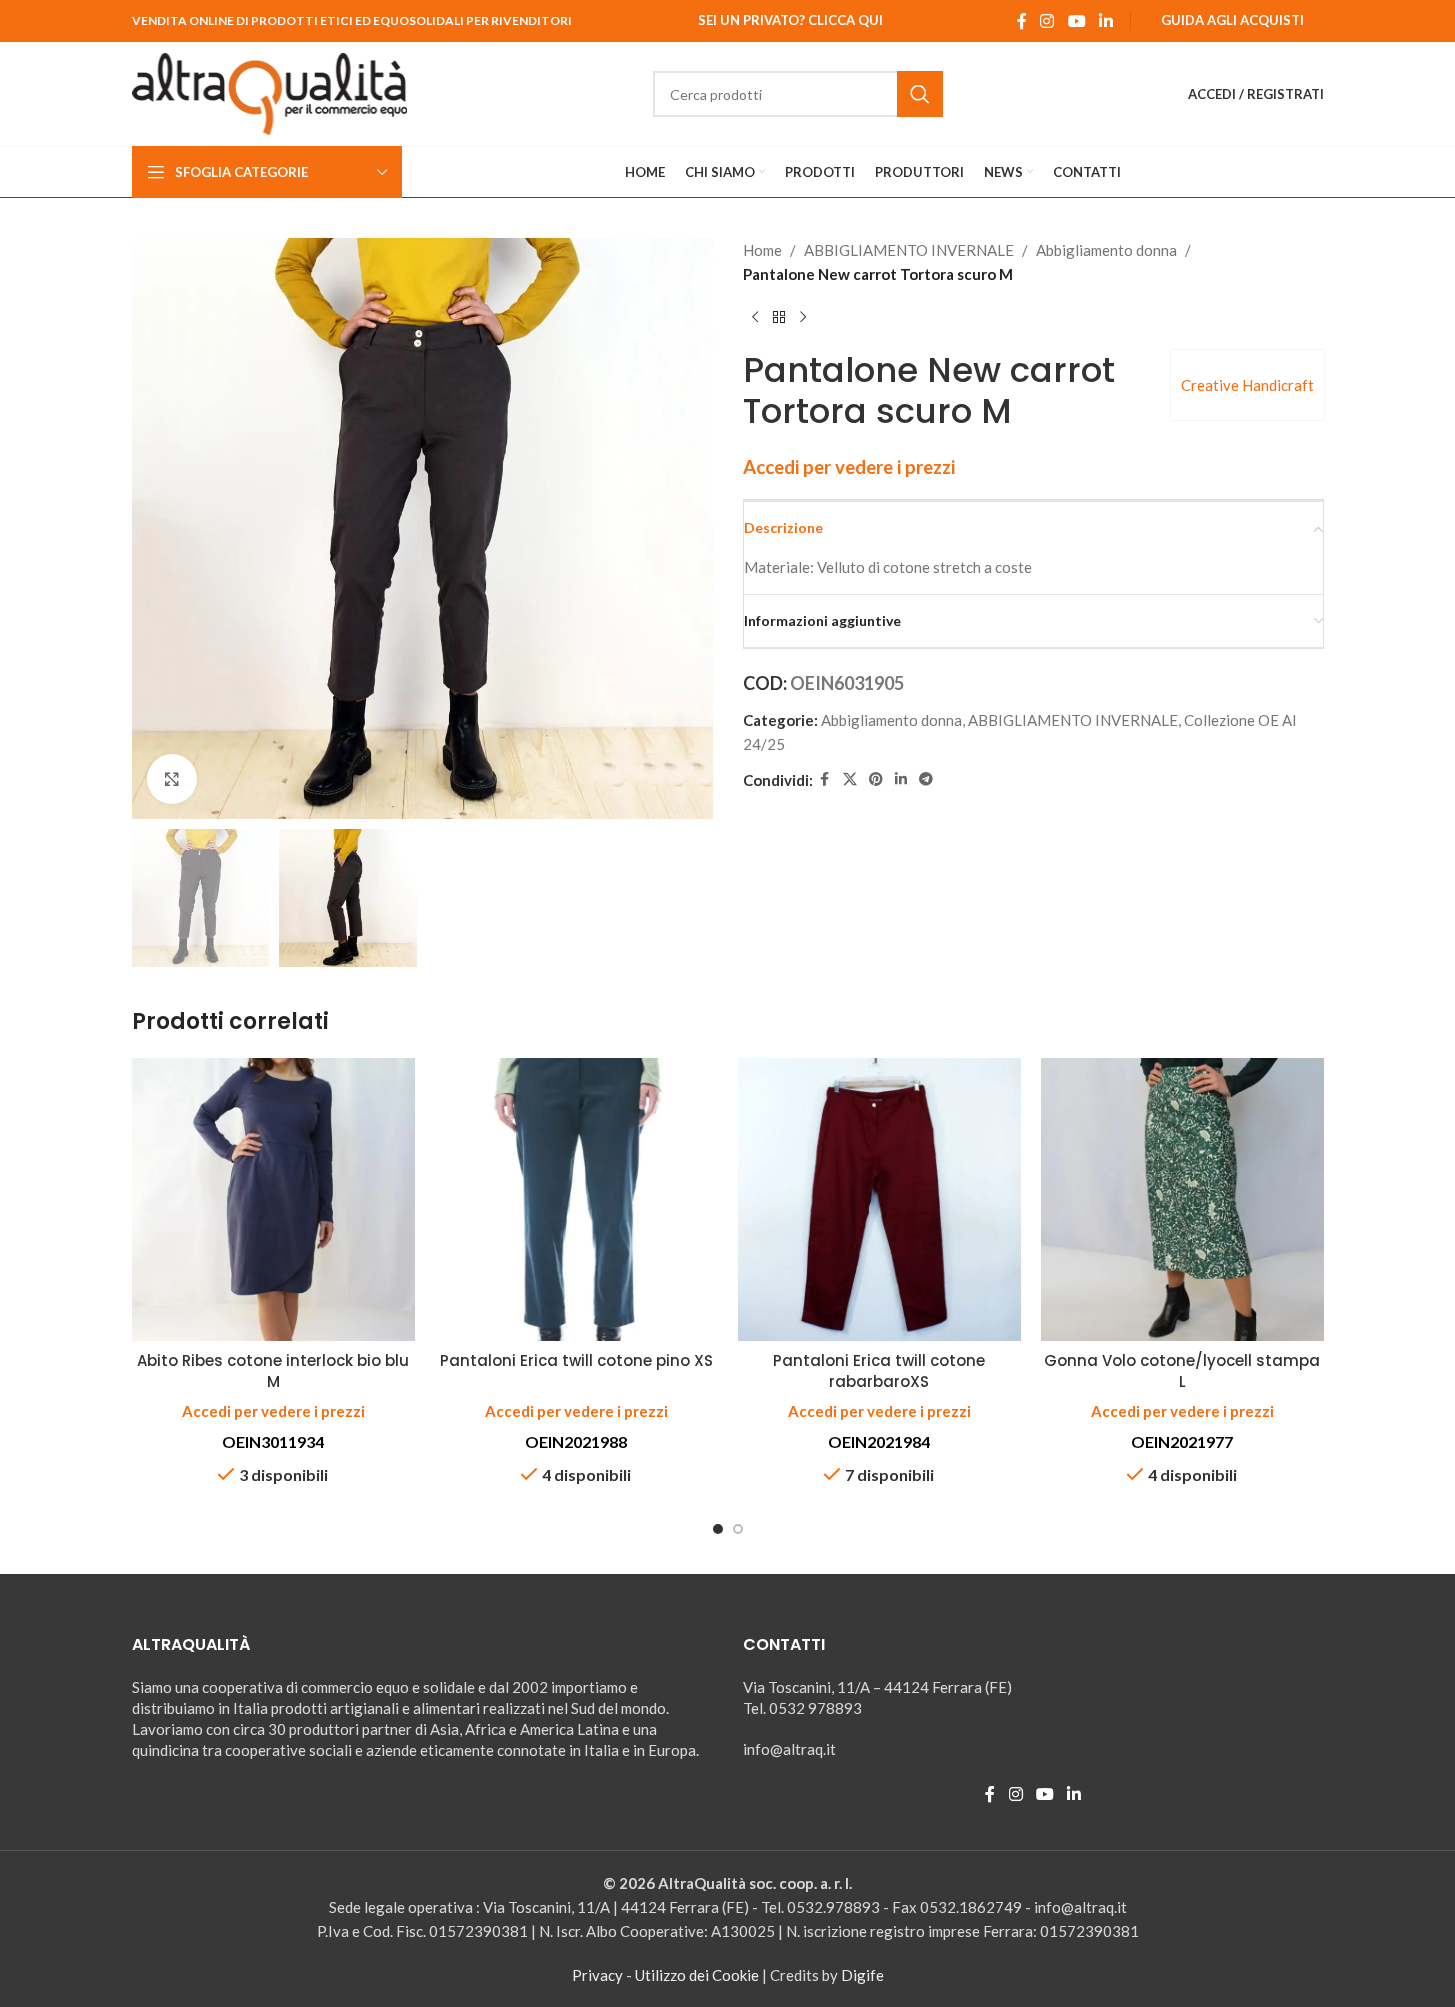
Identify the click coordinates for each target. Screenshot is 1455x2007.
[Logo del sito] (270, 92)
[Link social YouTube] (1076, 21)
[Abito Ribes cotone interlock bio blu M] (273, 1199)
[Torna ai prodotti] (779, 318)
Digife (862, 1975)
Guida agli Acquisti (1232, 20)
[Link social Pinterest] (876, 779)
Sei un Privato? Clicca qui (790, 20)
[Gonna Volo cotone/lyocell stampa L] (1182, 1199)
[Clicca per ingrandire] (172, 779)
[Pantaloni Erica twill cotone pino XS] (576, 1199)
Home (762, 250)
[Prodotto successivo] (803, 318)
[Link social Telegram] (926, 779)
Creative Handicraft (1247, 385)
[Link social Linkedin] (1105, 21)
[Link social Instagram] (1047, 21)
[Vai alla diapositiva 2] (738, 1529)
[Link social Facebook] (1022, 21)
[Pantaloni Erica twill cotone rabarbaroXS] (879, 1199)
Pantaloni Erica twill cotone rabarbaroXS (879, 1371)
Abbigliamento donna (1106, 250)
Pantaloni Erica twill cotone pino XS (576, 1360)
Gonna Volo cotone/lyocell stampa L (1182, 1371)
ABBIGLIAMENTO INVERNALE (909, 250)
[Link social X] (850, 779)
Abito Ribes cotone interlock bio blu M (273, 1371)
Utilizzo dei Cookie (697, 1975)
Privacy (597, 1975)
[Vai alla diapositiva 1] (718, 1529)
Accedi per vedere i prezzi (849, 467)
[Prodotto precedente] (755, 318)
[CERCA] (920, 94)
